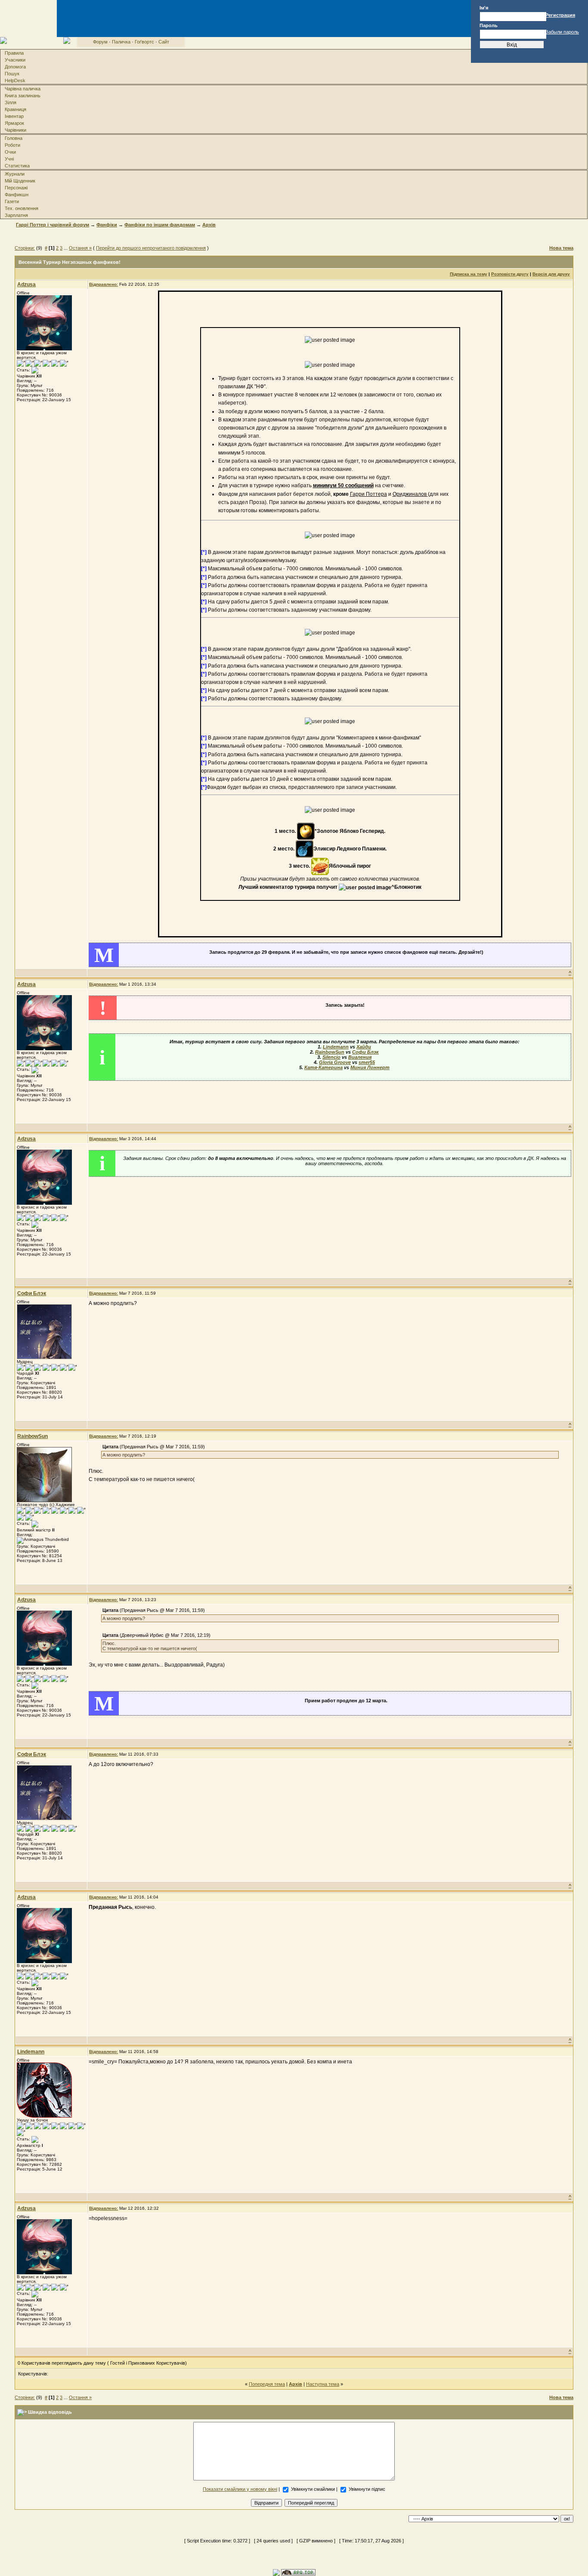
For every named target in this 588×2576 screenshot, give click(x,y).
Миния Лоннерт (370, 1067)
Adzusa (26, 285)
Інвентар (14, 116)
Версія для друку (551, 274)
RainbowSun (330, 1052)
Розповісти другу (510, 274)
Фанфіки (107, 225)
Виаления (360, 1057)
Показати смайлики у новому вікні (240, 2489)
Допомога (15, 67)
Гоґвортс (144, 42)
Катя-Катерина (323, 1067)
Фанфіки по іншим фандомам (160, 225)
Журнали (15, 174)
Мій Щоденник (20, 181)
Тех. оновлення (22, 208)
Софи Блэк (365, 1052)
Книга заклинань (23, 96)
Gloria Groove (335, 1062)
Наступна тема (323, 2384)
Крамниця (15, 109)
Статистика (17, 166)
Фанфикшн (17, 195)
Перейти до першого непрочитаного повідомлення (151, 248)
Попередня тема (267, 2384)
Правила (14, 53)
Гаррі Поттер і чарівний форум (53, 225)
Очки (10, 152)
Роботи (12, 145)
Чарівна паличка (23, 89)
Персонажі (16, 188)
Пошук (12, 74)
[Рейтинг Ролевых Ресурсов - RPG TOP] (298, 2572)
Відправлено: (104, 284)
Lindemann (336, 1047)
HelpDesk (15, 80)
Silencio (331, 1057)
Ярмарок (14, 123)
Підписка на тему (469, 274)
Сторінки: (25, 248)
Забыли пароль (562, 32)
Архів (209, 225)
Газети (12, 201)
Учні (9, 159)
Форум (100, 42)
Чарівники (15, 130)
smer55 (367, 1062)
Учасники (15, 60)
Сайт (164, 42)
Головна (14, 138)
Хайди (364, 1047)
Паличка (121, 42)
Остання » (80, 248)
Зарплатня (16, 215)
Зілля (11, 102)
